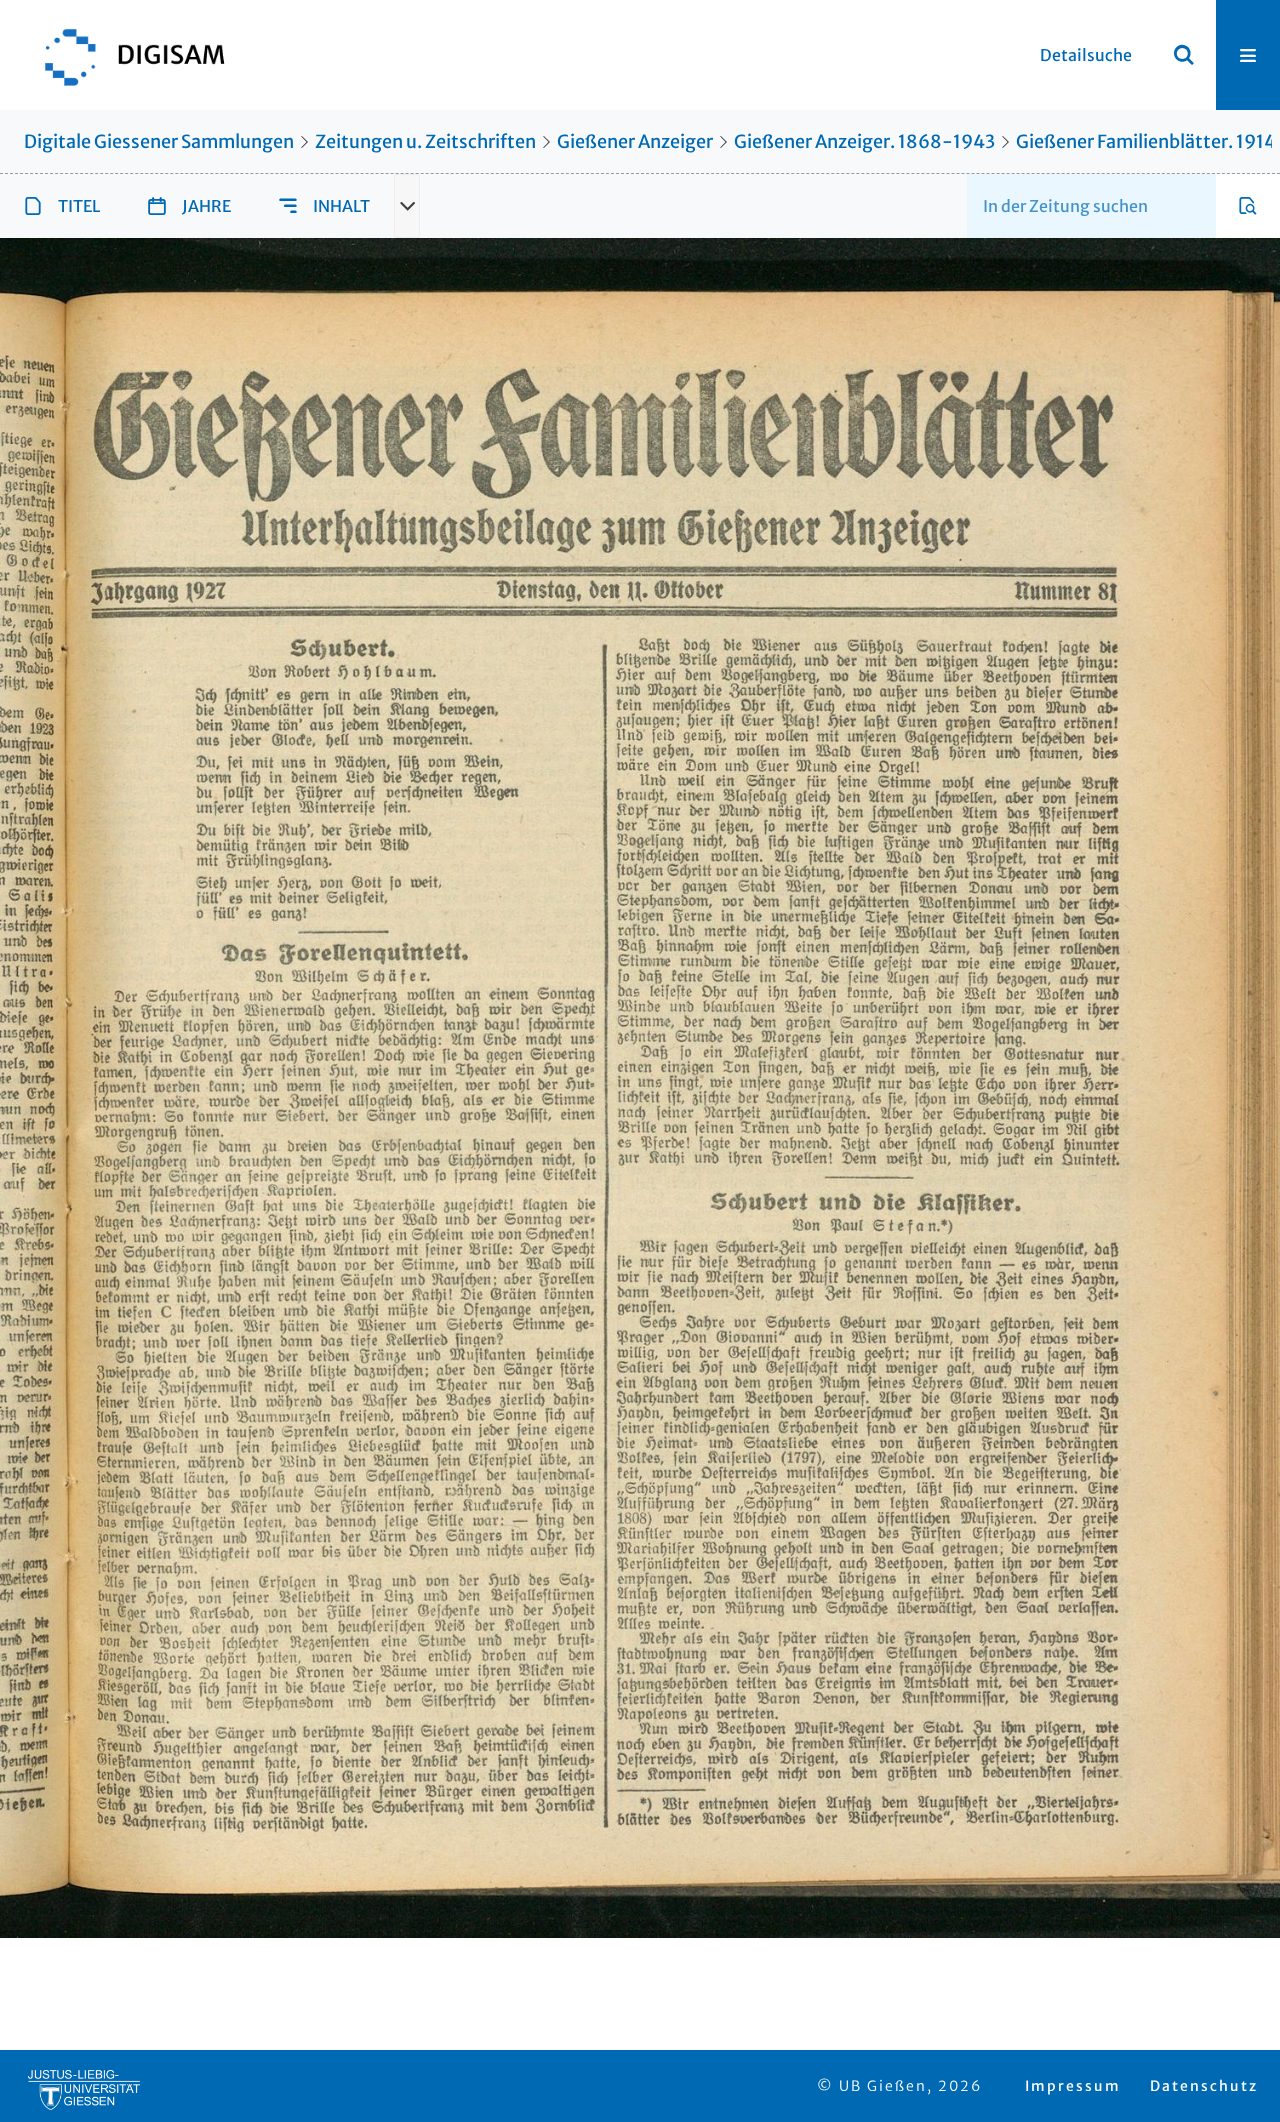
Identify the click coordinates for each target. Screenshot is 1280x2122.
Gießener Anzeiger (635, 141)
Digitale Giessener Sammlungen (159, 141)
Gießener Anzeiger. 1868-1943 (864, 141)
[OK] (1184, 55)
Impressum (1073, 2086)
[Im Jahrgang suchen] (1248, 206)
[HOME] (125, 55)
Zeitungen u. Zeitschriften (425, 141)
